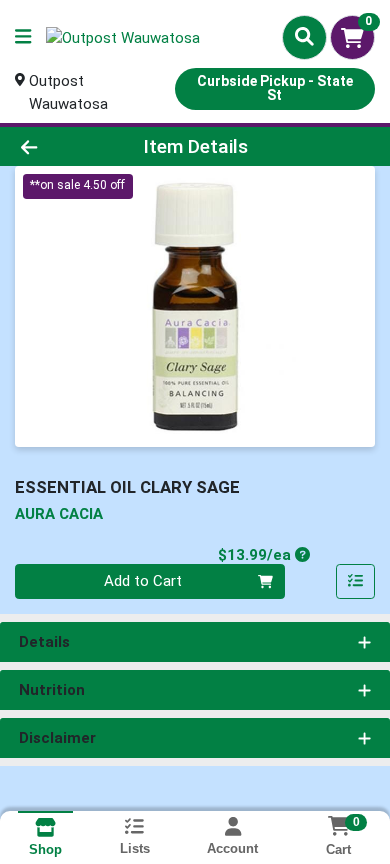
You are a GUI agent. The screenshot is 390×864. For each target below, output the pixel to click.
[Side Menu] (23, 37)
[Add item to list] (356, 582)
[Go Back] (60, 146)
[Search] (304, 37)
